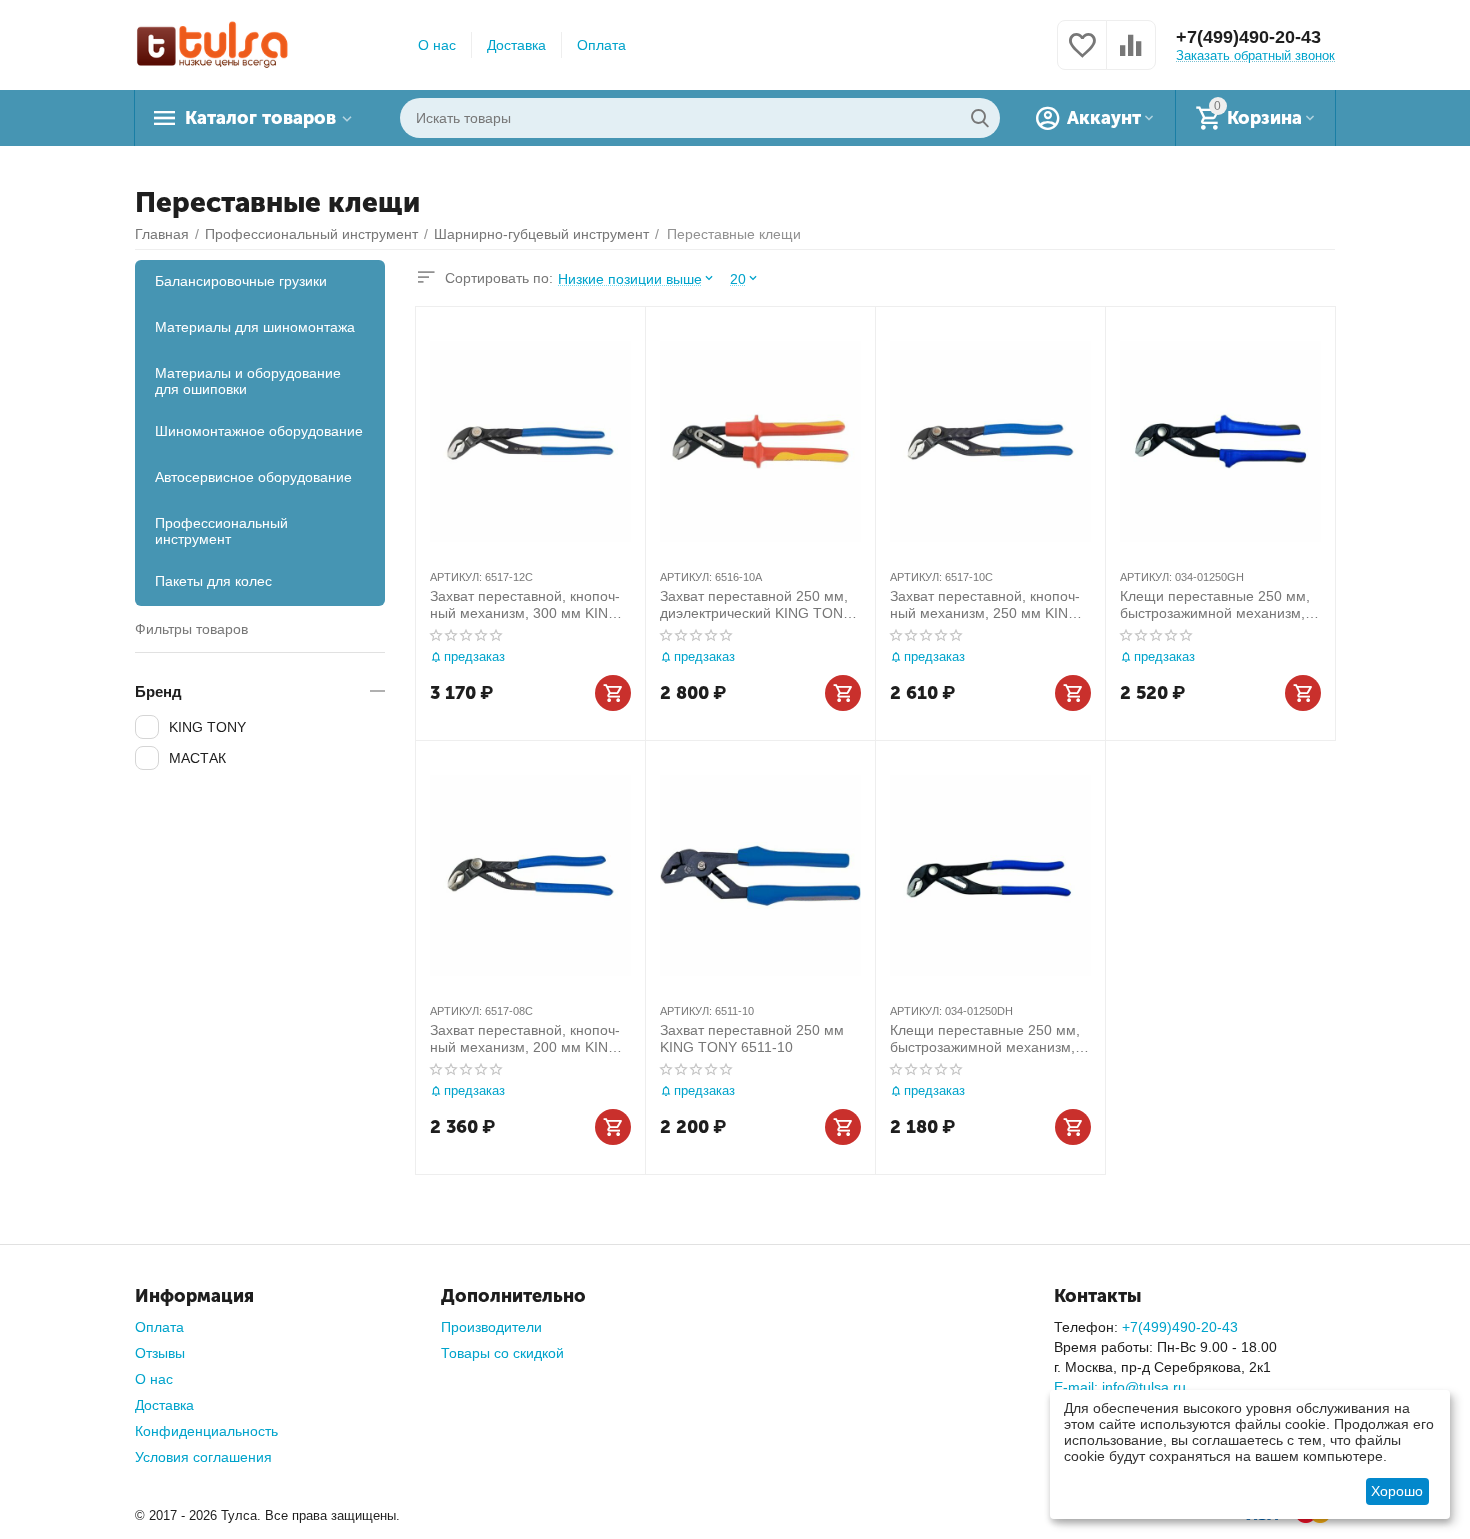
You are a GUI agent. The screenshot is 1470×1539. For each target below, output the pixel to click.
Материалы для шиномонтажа (255, 327)
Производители (491, 1327)
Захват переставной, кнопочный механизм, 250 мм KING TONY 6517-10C (985, 605)
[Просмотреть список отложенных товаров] (1082, 56)
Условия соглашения (203, 1457)
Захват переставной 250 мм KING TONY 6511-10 (752, 1038)
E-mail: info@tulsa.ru (1120, 1387)
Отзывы (160, 1353)
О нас (437, 45)
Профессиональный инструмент (221, 531)
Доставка (516, 45)
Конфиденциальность (206, 1431)
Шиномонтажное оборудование (259, 431)
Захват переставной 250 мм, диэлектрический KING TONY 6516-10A (756, 605)
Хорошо (1397, 1491)
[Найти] (980, 118)
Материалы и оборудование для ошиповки (248, 381)
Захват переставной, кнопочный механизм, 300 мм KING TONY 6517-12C (525, 605)
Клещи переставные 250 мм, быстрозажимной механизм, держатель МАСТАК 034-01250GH (1215, 605)
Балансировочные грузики (241, 281)
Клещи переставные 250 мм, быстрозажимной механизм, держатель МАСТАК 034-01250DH (985, 1039)
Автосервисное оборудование (253, 477)
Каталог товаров (260, 118)
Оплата (601, 45)
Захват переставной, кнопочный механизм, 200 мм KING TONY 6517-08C (525, 1039)
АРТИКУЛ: (456, 577)
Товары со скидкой (502, 1353)
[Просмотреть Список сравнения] (1131, 56)
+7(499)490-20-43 (1248, 37)
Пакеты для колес (213, 581)
